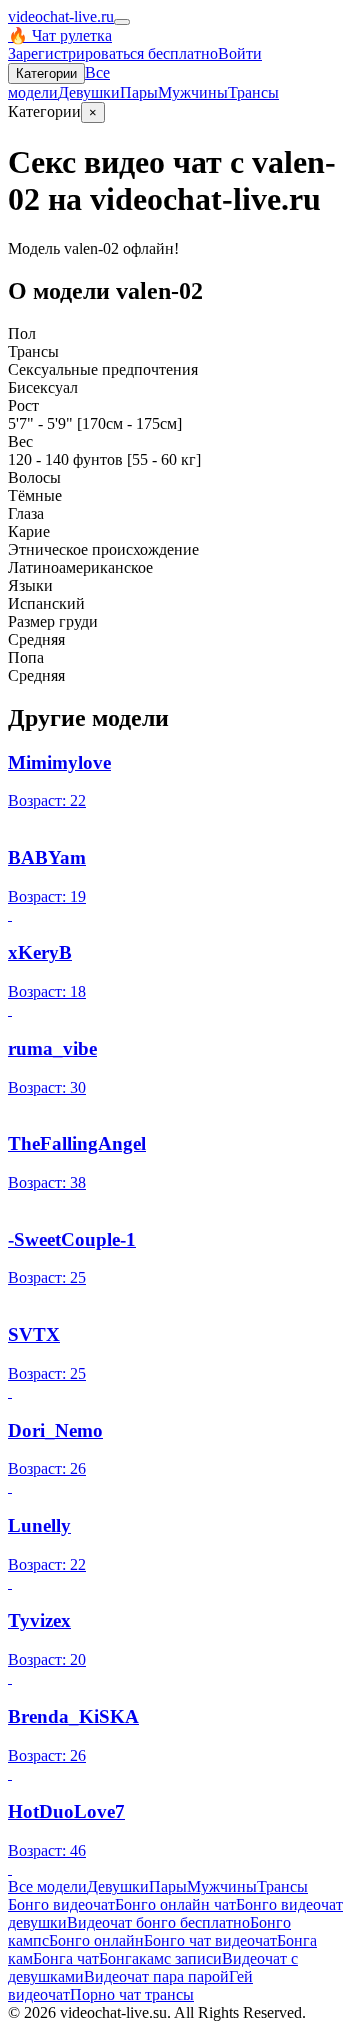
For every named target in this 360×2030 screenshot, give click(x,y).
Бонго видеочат (61, 1904)
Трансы (253, 92)
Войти (240, 53)
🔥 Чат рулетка (60, 35)
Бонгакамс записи (160, 1958)
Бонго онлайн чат (175, 1904)
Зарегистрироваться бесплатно (113, 53)
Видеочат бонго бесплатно (158, 1922)
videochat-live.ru (61, 16)
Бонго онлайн (96, 1940)
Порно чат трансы (132, 1994)
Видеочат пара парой (156, 1976)
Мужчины (193, 92)
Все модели (47, 1886)
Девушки (89, 92)
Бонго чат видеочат (210, 1940)
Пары (139, 92)
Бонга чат (66, 1958)
